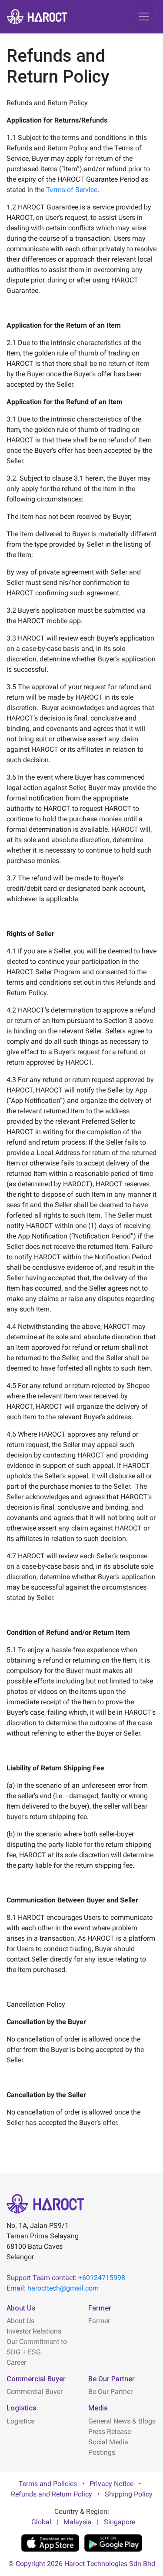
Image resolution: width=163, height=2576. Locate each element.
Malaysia (78, 2522)
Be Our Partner (110, 2392)
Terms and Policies (48, 2484)
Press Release (110, 2432)
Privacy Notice (111, 2484)
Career (16, 2362)
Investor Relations (34, 2331)
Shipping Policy (129, 2494)
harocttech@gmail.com (63, 2288)
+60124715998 (102, 2278)
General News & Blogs (122, 2421)
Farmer (99, 2321)
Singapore (120, 2522)
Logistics (20, 2421)
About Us (20, 2321)
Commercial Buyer (35, 2392)
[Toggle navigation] (144, 17)
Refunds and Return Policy (52, 2494)
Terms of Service (72, 190)
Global (41, 2522)
